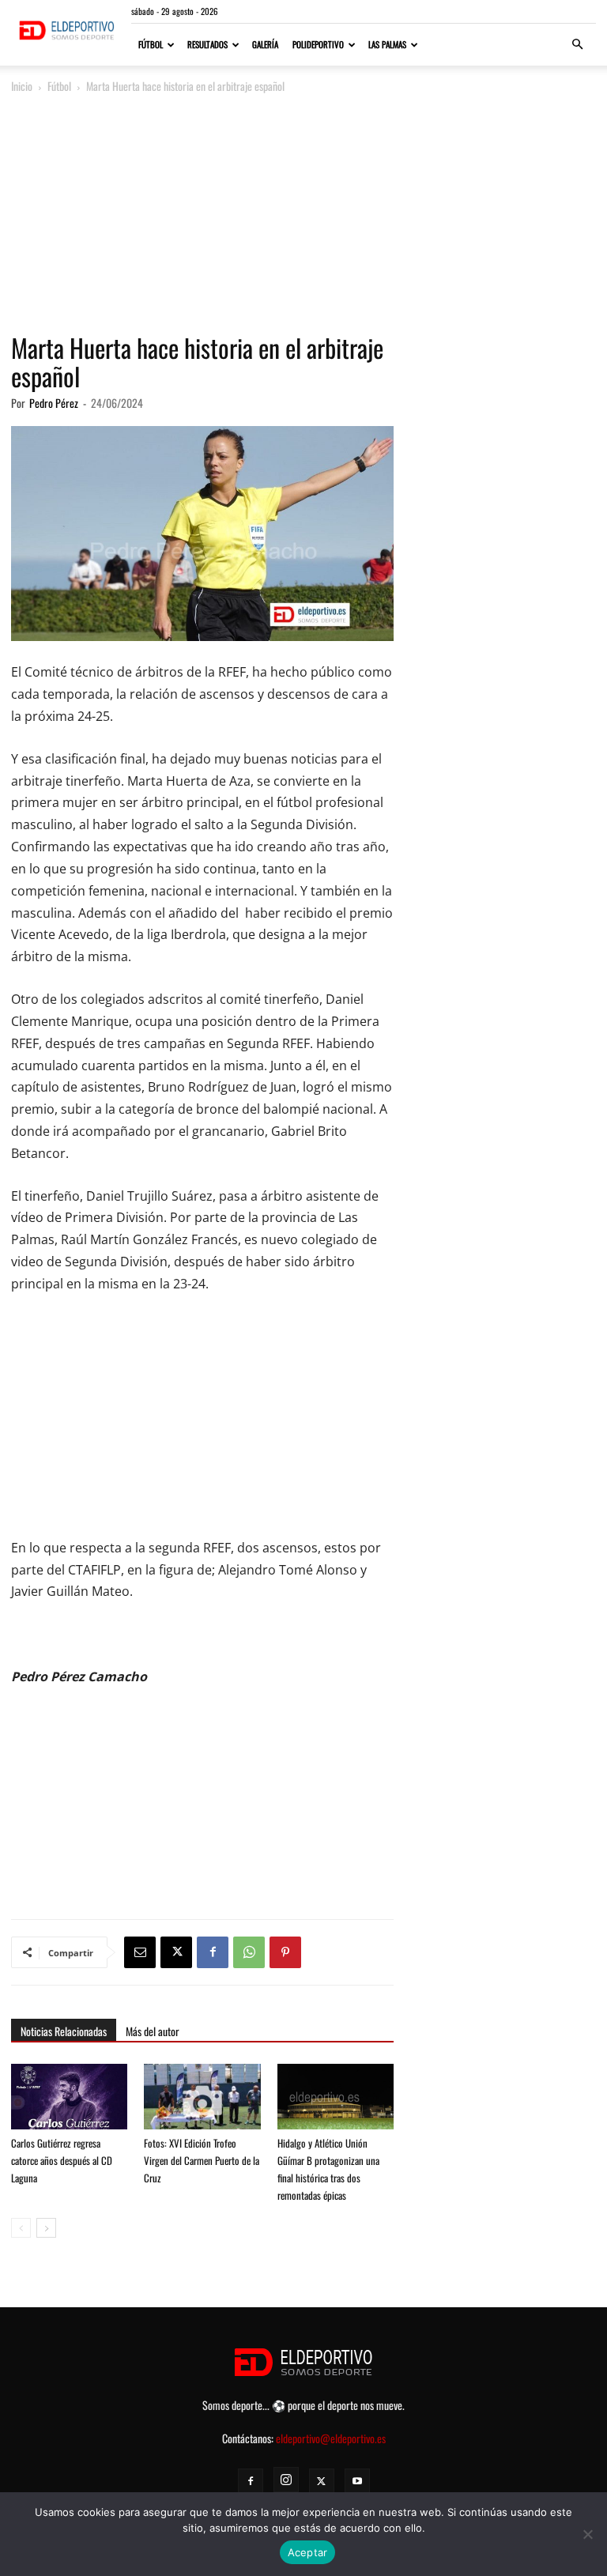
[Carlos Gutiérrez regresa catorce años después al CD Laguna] (69, 2104)
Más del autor (153, 2031)
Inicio (22, 86)
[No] (587, 2534)
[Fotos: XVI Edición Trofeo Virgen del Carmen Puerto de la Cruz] (202, 2104)
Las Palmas (387, 44)
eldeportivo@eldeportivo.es (331, 2438)
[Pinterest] (285, 1952)
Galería (265, 44)
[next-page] (46, 2228)
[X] (176, 1952)
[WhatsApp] (249, 1952)
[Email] (140, 1952)
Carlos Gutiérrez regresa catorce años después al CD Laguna (62, 2160)
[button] (577, 45)
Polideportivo (318, 44)
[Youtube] (357, 2481)
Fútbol (151, 44)
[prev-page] (21, 2228)
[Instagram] (286, 2480)
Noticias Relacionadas (64, 2031)
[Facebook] (213, 1952)
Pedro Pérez (54, 403)
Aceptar (308, 2552)
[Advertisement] (303, 215)
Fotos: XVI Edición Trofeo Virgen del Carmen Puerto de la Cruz (202, 2160)
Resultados (207, 44)
